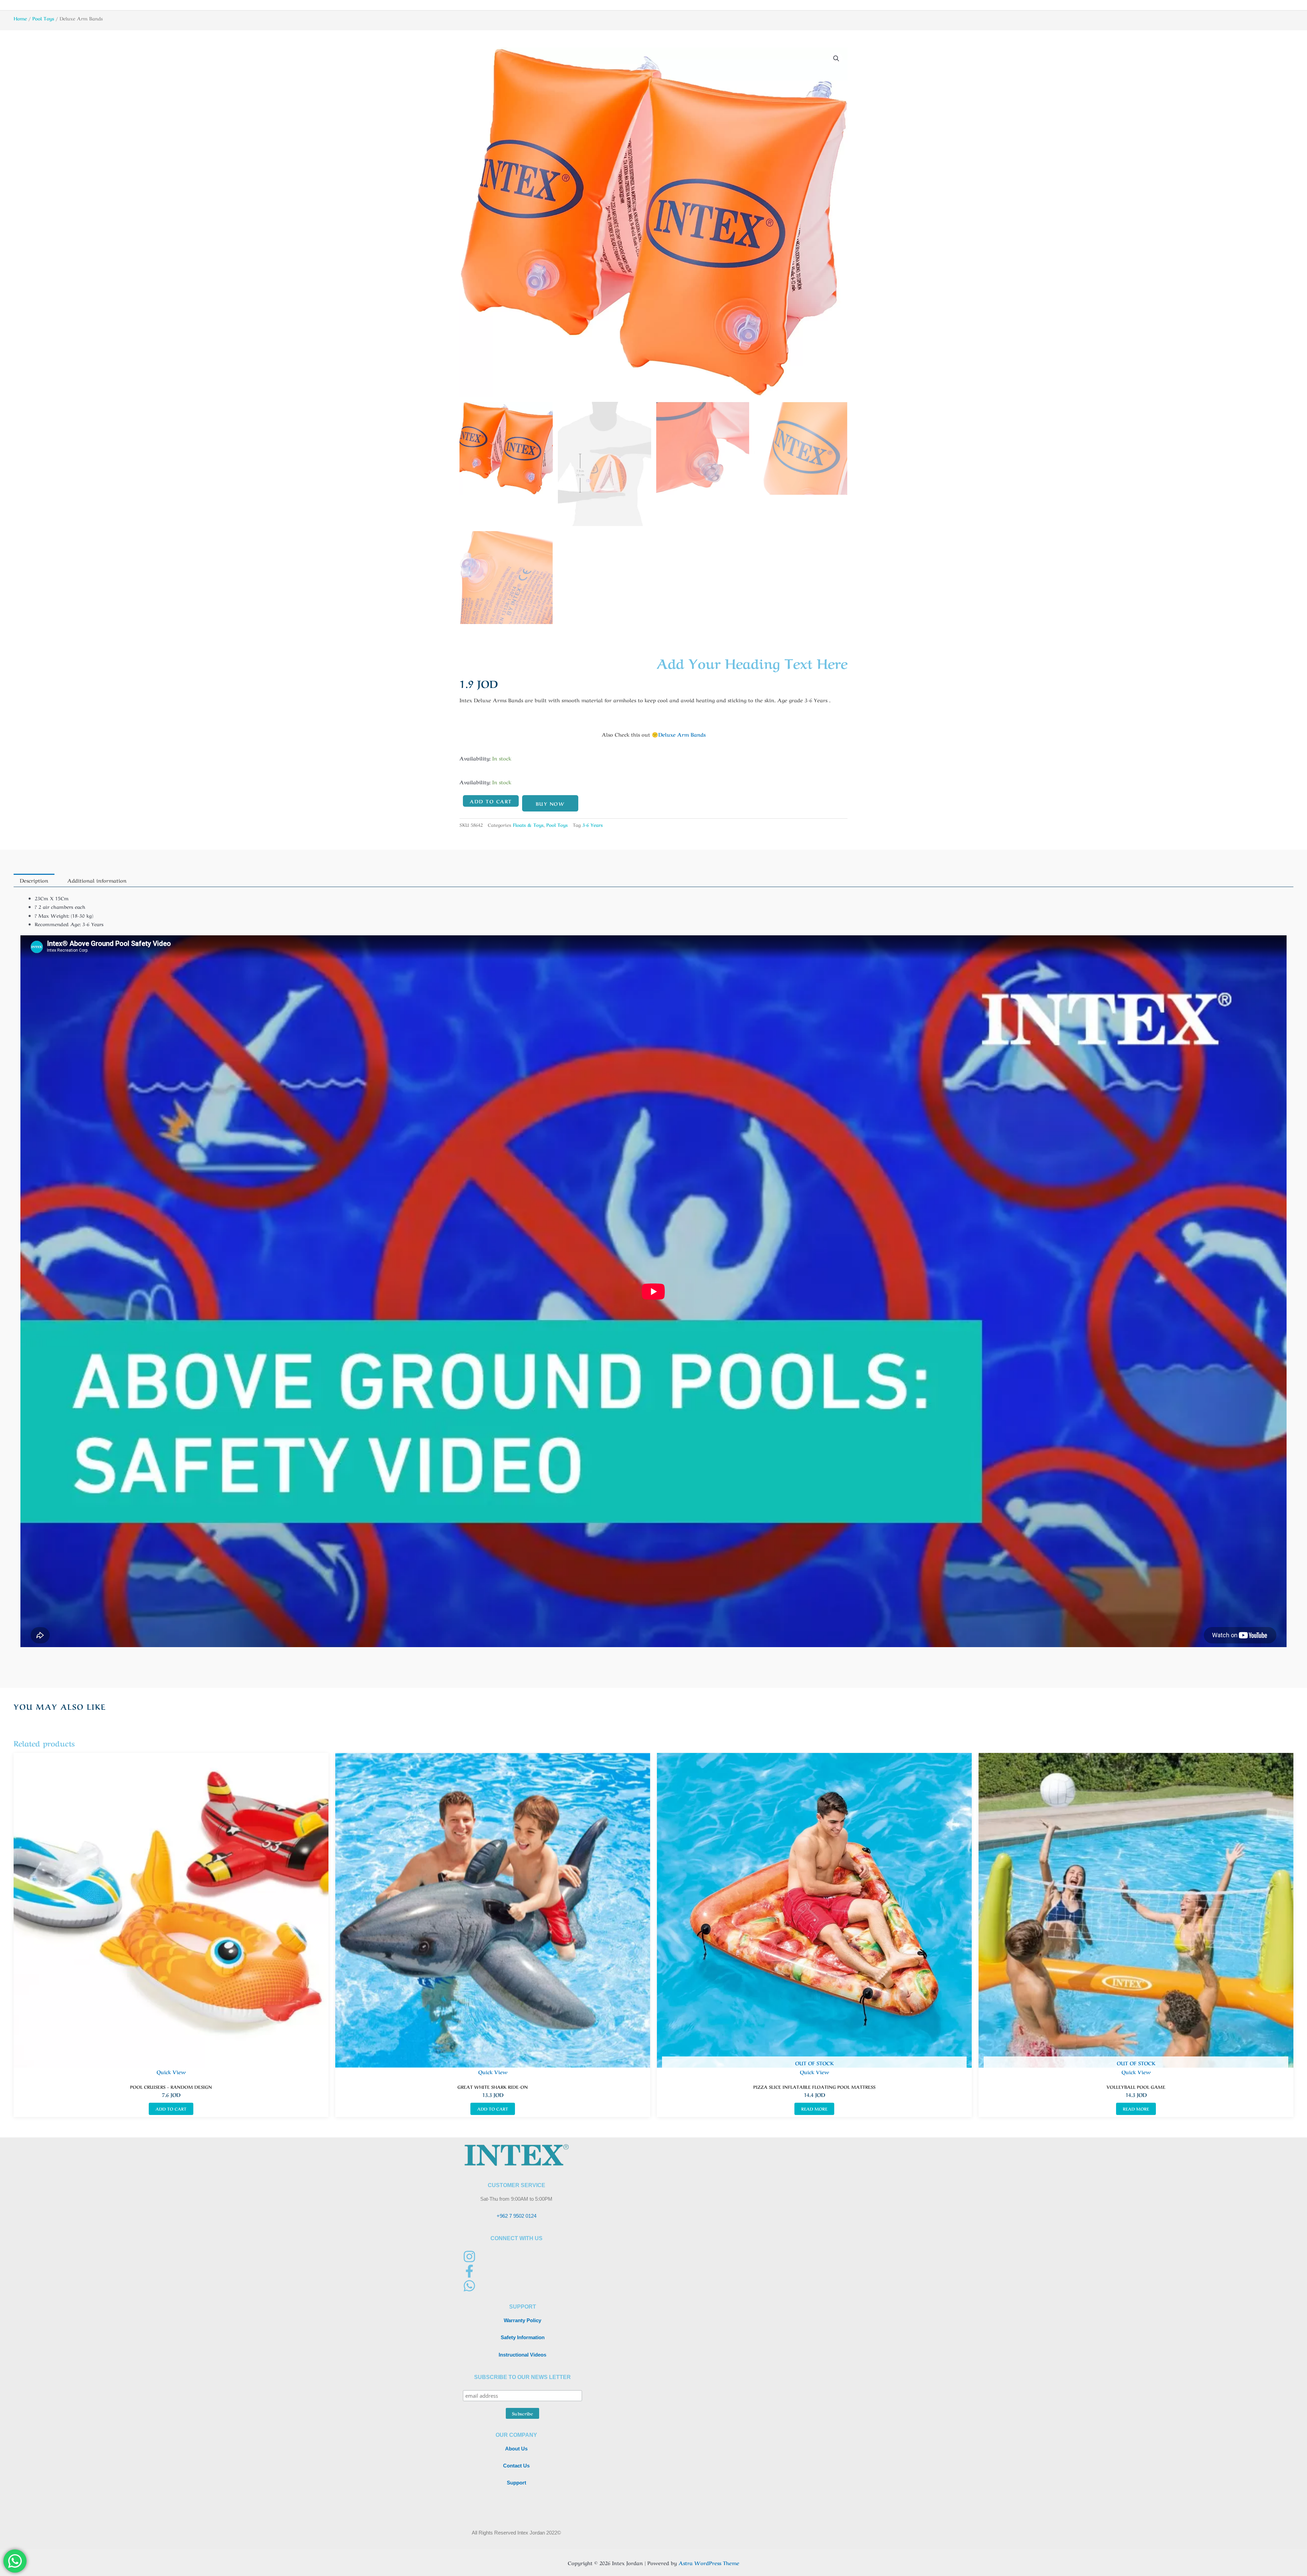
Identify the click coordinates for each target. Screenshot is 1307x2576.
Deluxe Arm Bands (682, 734)
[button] (836, 59)
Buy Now (550, 803)
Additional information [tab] (97, 880)
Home (20, 18)
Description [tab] (34, 880)
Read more (814, 2109)
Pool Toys (43, 18)
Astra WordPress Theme (709, 2563)
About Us (516, 2449)
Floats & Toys (528, 825)
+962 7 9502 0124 (517, 2216)
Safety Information (523, 2337)
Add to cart (491, 801)
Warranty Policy (522, 2320)
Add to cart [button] (171, 2109)
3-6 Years (593, 825)
